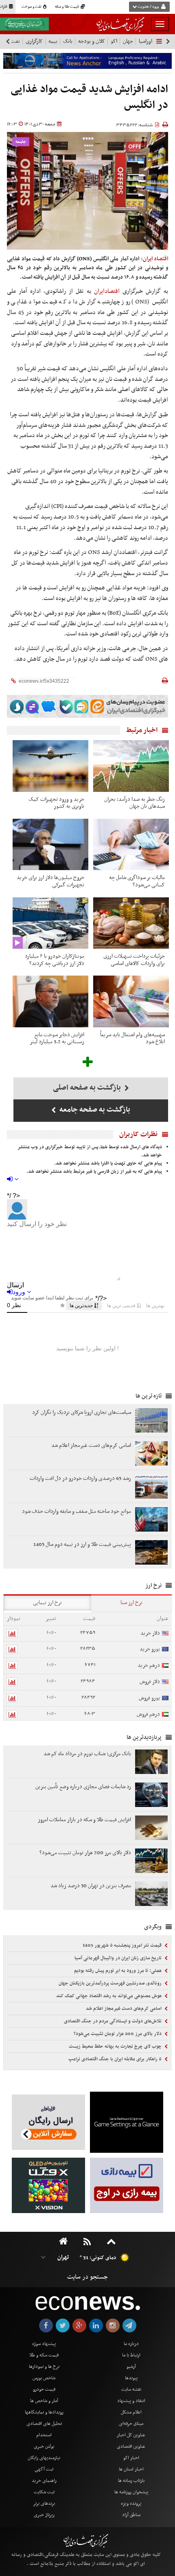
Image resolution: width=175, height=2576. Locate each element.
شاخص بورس (44, 2378)
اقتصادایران (107, 291)
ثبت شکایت (44, 2492)
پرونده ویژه (131, 2503)
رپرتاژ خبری (44, 2515)
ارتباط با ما (131, 2355)
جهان (128, 41)
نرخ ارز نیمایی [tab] (47, 1603)
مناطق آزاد (131, 2515)
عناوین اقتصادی (131, 2446)
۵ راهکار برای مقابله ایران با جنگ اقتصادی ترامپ (116, 2059)
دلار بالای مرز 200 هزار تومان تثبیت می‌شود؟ (118, 2034)
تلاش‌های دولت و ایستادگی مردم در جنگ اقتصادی (113, 2021)
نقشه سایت (131, 2389)
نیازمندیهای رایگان (44, 2458)
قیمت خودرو (44, 2389)
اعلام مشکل (131, 2412)
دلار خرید (150, 1633)
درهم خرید (149, 1665)
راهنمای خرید (44, 2481)
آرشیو (131, 2367)
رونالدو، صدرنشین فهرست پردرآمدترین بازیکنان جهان (111, 1983)
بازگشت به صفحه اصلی (88, 1088)
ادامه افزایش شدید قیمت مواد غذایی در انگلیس (89, 98)
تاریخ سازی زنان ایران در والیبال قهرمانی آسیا (119, 1958)
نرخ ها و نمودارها (44, 2367)
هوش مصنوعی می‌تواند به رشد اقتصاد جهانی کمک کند (109, 1996)
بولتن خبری (44, 2446)
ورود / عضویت (148, 7)
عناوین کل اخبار (131, 2435)
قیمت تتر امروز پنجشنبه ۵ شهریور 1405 (123, 1945)
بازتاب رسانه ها (131, 2481)
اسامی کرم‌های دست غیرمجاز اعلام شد (124, 2009)
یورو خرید (150, 1649)
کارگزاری (34, 41)
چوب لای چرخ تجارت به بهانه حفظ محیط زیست (116, 2046)
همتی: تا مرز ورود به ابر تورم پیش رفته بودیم (118, 1971)
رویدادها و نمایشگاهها (44, 2412)
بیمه (53, 41)
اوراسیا (145, 41)
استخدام (44, 2435)
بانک (68, 41)
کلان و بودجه (92, 41)
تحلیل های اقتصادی (44, 2424)
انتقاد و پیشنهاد (131, 2401)
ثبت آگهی (44, 2469)
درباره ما (131, 2344)
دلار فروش (150, 1682)
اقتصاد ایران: (155, 259)
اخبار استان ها (131, 2469)
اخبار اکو (131, 2458)
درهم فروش (148, 1714)
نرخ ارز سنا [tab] (131, 1603)
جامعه (21, 142)
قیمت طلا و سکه (67, 7)
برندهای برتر (44, 2503)
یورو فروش (149, 1698)
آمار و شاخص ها (44, 2401)
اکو (114, 41)
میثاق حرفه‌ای (131, 2424)
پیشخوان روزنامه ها (131, 2492)
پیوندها (131, 2378)
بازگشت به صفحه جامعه (94, 1110)
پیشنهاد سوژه (44, 2344)
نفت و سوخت (32, 7)
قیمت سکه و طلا (44, 2355)
